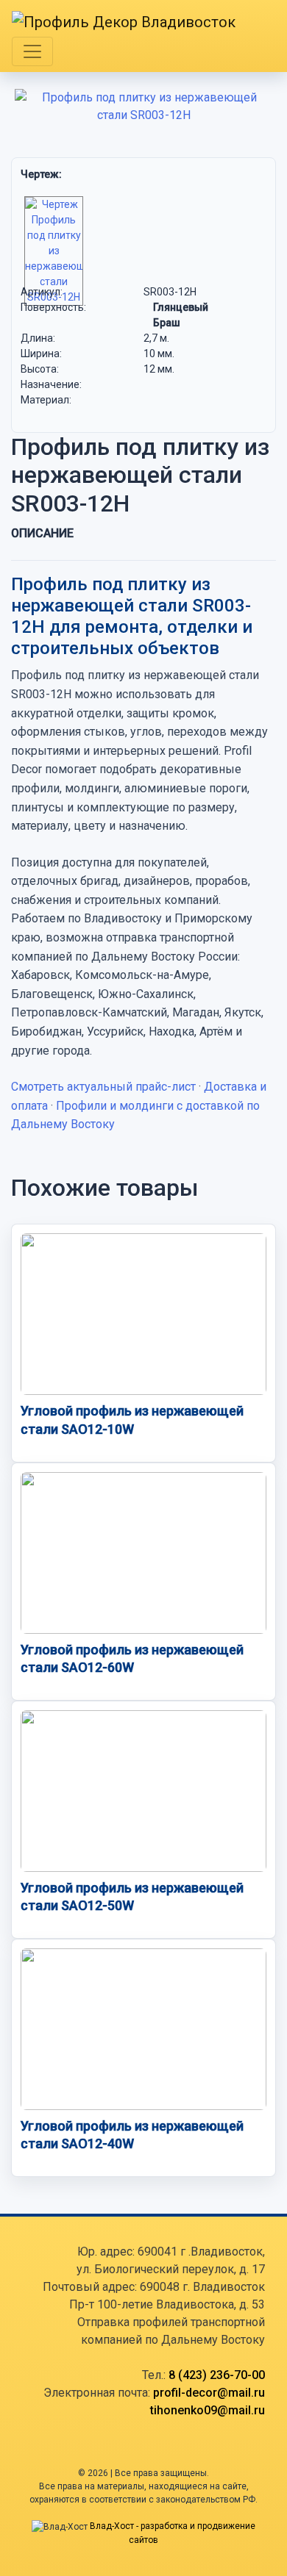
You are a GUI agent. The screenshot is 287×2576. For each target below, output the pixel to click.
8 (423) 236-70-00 (217, 2375)
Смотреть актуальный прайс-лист (103, 1087)
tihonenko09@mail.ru (208, 2410)
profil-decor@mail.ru (209, 2393)
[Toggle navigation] (32, 51)
